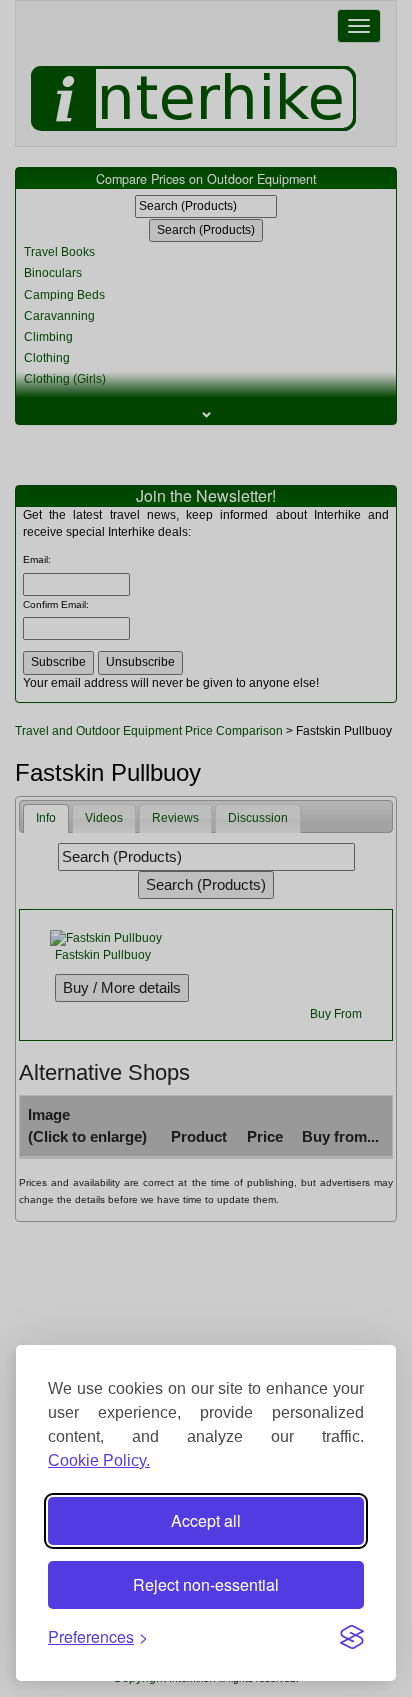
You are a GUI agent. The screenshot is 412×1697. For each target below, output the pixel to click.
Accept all (206, 1520)
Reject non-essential (206, 1584)
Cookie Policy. (99, 1460)
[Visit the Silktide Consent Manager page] (352, 1637)
